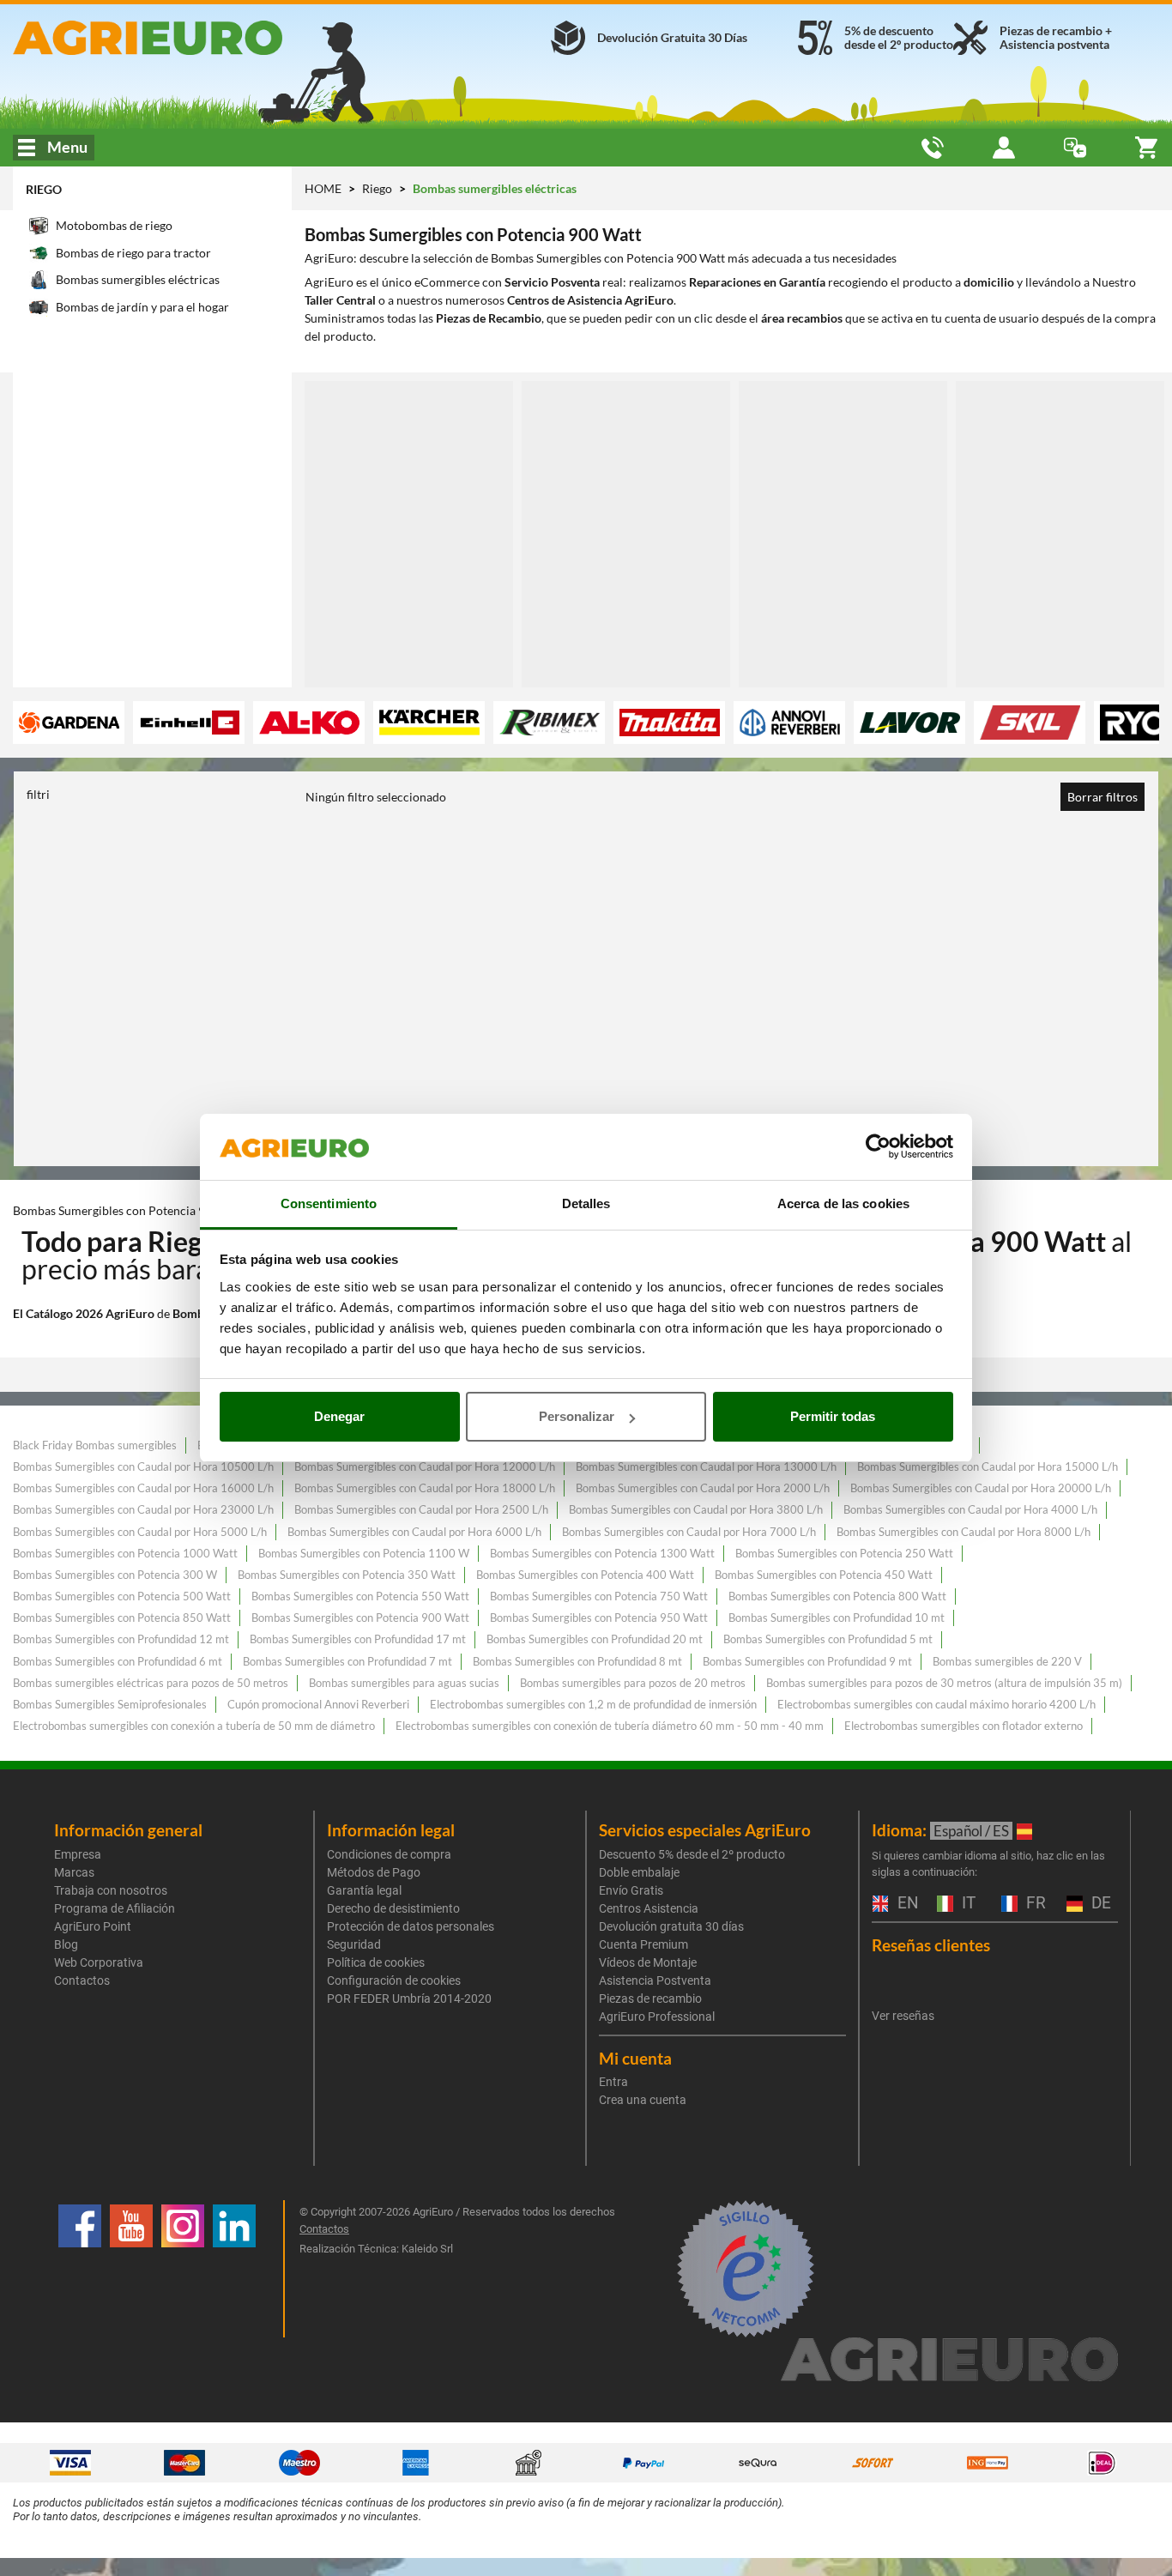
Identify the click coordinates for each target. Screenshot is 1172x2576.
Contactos (82, 1980)
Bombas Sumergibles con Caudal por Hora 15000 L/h (988, 1466)
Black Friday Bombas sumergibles (95, 1445)
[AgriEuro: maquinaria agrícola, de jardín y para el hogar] (195, 38)
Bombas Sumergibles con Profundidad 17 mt (358, 1639)
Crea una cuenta (643, 2100)
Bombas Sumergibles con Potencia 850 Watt (122, 1618)
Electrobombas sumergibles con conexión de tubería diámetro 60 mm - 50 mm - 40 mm (610, 1726)
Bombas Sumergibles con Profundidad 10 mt (837, 1618)
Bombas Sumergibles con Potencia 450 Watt (824, 1575)
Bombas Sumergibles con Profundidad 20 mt (595, 1639)
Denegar (339, 1416)
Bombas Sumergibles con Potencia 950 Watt (599, 1618)
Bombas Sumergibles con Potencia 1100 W (364, 1553)
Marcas (74, 1872)
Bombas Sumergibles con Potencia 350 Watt (347, 1575)
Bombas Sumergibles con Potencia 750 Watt (599, 1596)
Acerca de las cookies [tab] (843, 1203)
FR (1034, 1904)
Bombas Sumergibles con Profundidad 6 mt (118, 1661)
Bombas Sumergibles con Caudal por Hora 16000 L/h (143, 1488)
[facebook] (80, 2269)
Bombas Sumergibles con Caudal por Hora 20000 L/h (981, 1488)
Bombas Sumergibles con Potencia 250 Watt (844, 1553)
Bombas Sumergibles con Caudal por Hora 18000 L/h (425, 1488)
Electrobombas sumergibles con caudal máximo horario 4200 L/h (936, 1704)
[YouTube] (131, 2269)
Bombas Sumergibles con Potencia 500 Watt (122, 1596)
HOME (323, 188)
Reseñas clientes (931, 1945)
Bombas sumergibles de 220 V (1007, 1661)
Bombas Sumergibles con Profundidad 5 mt (828, 1639)
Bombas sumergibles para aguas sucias (404, 1683)
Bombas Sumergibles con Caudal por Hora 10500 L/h (143, 1466)
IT (967, 1904)
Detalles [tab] (586, 1203)
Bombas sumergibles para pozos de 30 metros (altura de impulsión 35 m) (944, 1683)
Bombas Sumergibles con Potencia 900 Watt (360, 1618)
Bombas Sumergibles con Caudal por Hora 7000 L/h (689, 1532)
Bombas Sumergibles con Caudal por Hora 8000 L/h (964, 1532)
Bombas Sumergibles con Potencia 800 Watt (837, 1596)
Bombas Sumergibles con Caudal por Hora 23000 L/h (143, 1509)
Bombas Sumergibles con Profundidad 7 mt (347, 1661)
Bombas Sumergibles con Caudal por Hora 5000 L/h (140, 1532)
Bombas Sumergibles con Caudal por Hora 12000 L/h (425, 1466)
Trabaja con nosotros (111, 1890)
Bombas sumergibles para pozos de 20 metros (633, 1683)
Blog (66, 1944)
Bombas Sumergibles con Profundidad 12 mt (121, 1639)
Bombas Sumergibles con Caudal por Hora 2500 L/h (421, 1509)
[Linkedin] (234, 2269)
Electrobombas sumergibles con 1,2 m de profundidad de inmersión (593, 1704)
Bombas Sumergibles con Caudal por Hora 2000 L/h (703, 1488)
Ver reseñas (903, 2016)
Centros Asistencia (649, 1908)
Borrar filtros (1103, 797)
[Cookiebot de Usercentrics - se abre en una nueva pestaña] (878, 1147)
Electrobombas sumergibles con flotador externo (964, 1726)
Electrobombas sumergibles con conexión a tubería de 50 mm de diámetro (194, 1726)
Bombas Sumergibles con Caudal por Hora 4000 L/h (970, 1509)
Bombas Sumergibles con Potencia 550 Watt (360, 1596)
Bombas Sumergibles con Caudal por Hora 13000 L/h (706, 1466)
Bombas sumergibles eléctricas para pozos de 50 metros (151, 1683)
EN (906, 1904)
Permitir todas (833, 1416)
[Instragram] (183, 2269)
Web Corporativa (99, 1962)
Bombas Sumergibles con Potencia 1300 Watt (602, 1553)
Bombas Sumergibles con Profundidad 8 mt (577, 1661)
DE (1099, 1904)
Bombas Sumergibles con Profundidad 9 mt (807, 1661)
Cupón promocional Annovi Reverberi (318, 1704)
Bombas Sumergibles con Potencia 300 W (115, 1575)
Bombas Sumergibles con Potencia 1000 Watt (125, 1553)
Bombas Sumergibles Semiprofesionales (110, 1704)
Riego (44, 189)
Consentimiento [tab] (329, 1203)
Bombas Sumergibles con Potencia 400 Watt (585, 1575)
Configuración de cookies (394, 1980)
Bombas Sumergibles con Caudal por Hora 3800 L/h (696, 1509)
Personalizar (577, 1416)
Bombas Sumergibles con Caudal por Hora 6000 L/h (414, 1532)
